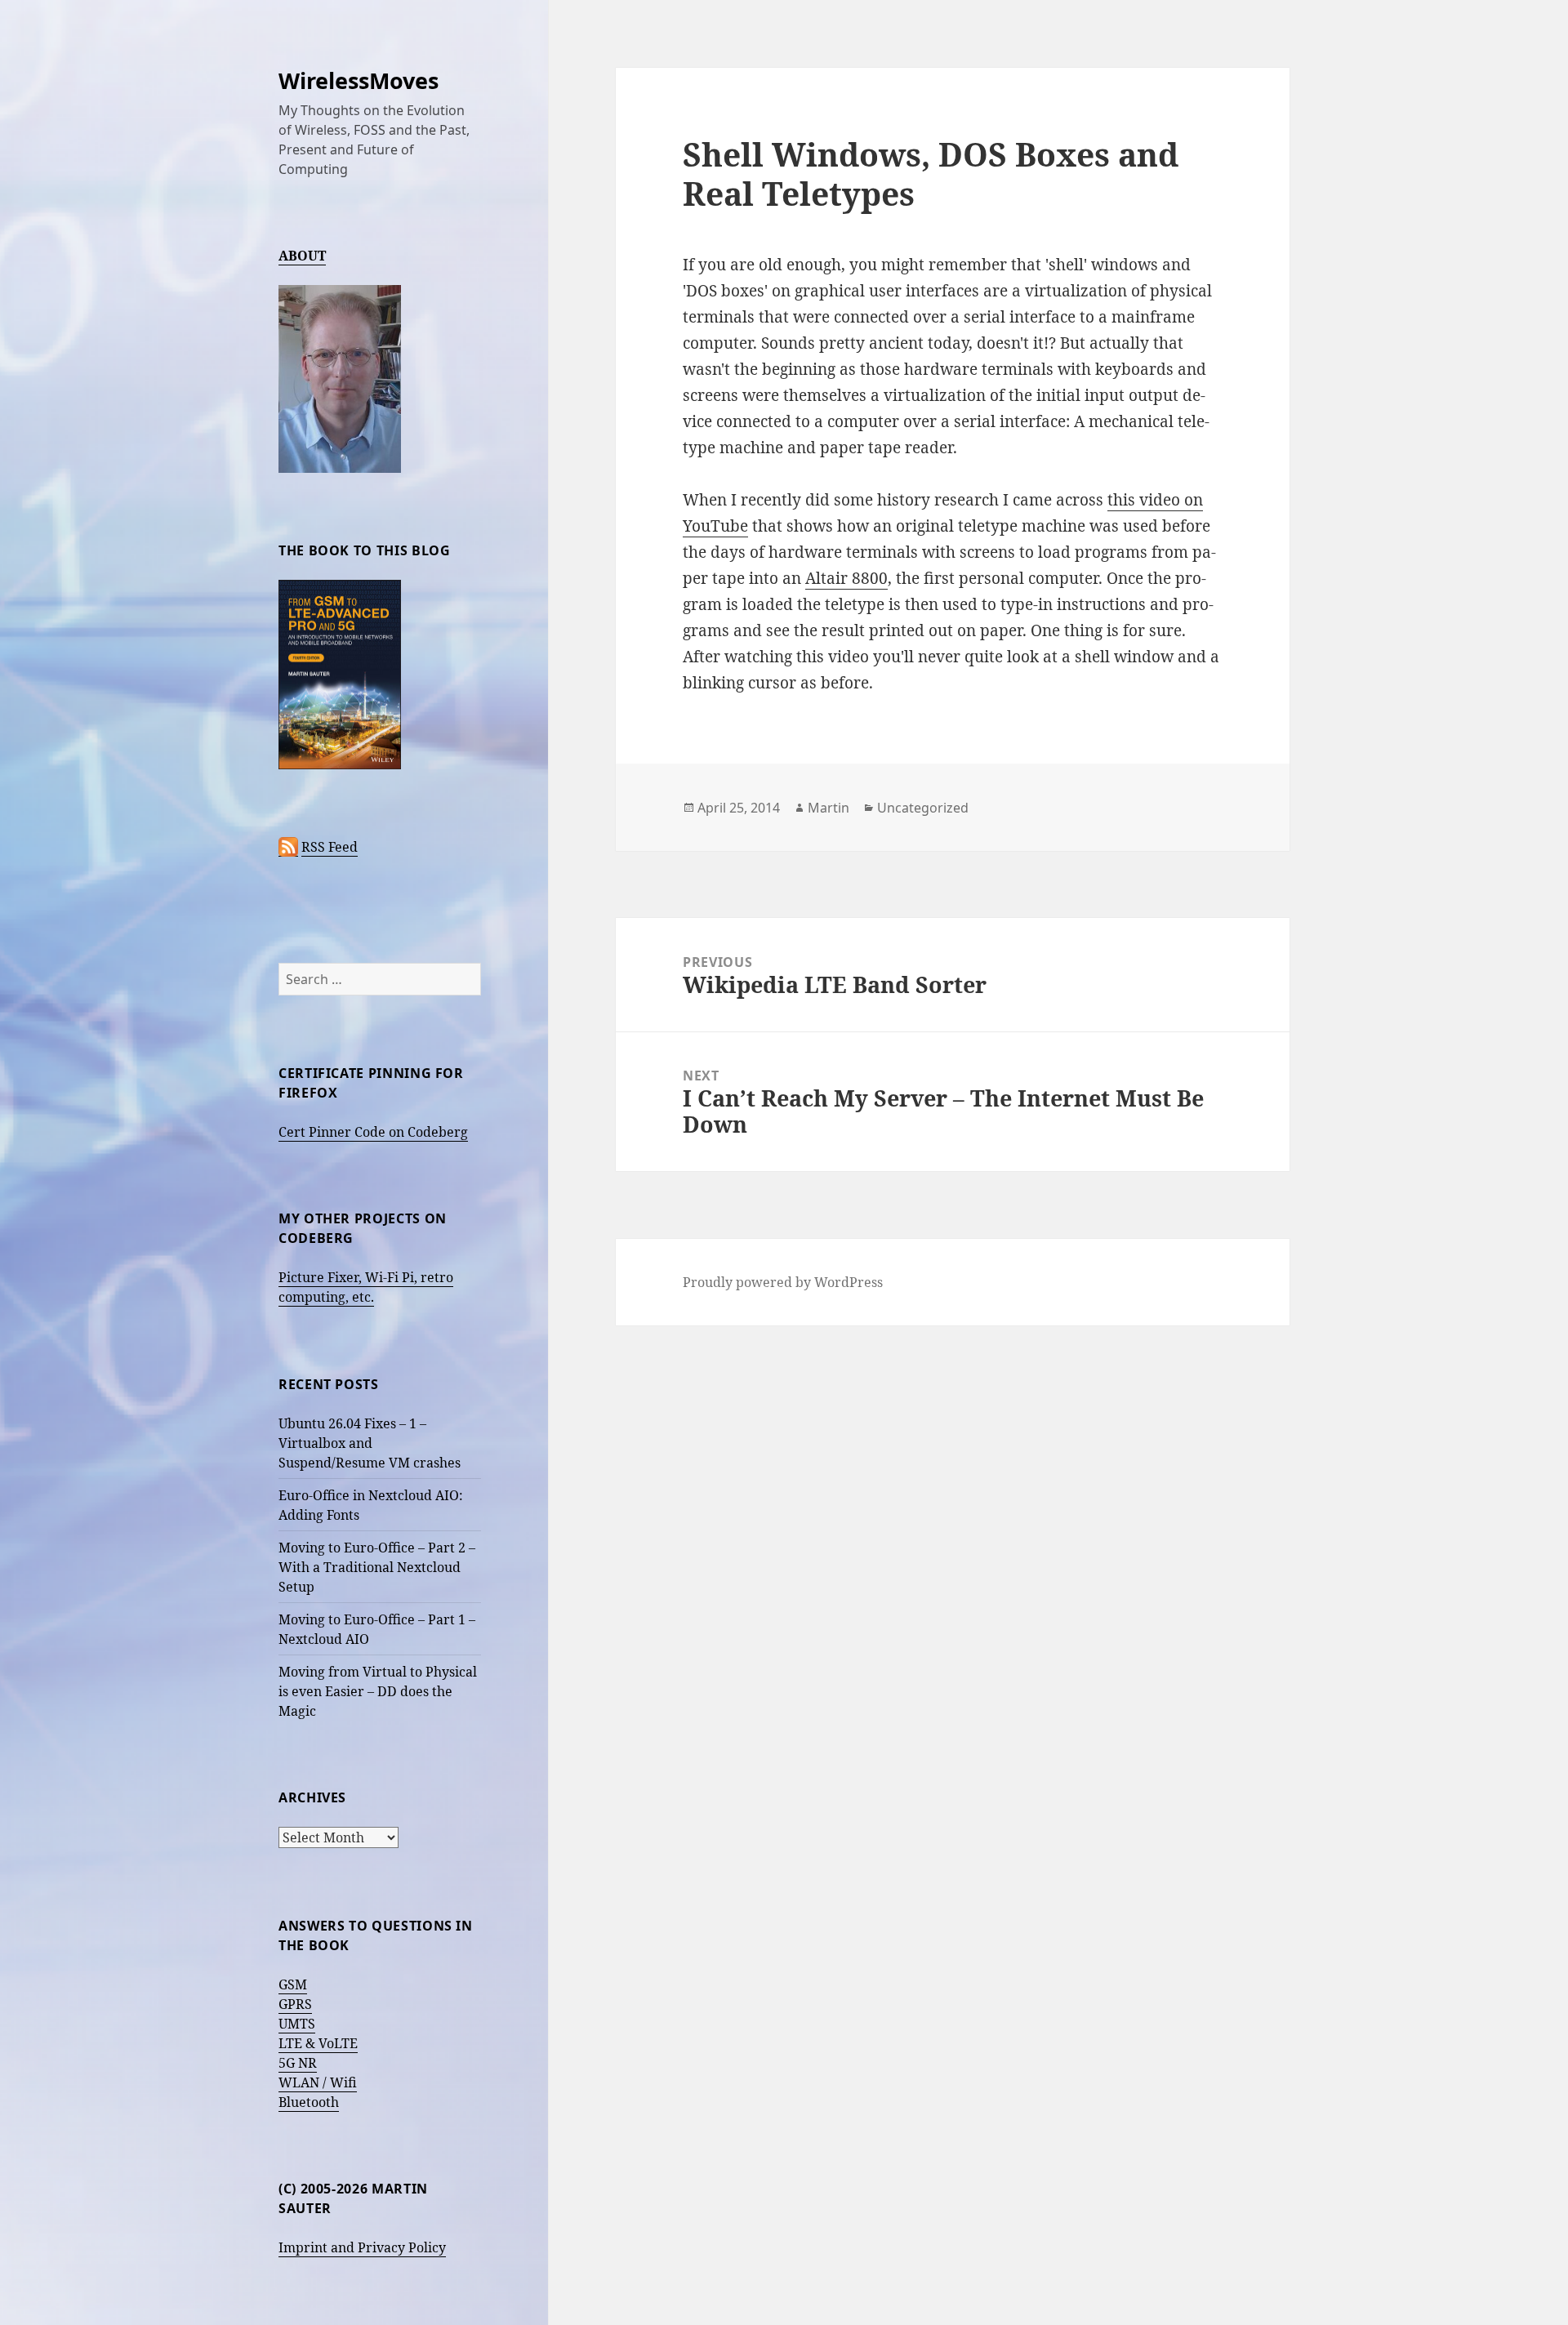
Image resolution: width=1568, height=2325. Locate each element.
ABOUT (302, 256)
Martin (829, 808)
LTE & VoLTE (318, 2043)
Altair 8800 (846, 578)
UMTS (297, 2024)
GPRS (295, 2004)
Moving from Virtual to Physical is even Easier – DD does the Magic (378, 1691)
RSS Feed (330, 847)
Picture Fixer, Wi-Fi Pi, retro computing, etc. (366, 1287)
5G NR (298, 2063)
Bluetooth (309, 2102)
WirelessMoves (359, 80)
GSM (293, 1984)
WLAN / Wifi (318, 2082)
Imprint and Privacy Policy (362, 2247)
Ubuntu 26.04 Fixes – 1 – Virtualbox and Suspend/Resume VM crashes (370, 1443)
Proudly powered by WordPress (783, 1282)
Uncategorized (923, 808)
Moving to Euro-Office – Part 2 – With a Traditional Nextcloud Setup (377, 1567)
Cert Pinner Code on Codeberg (373, 1132)
